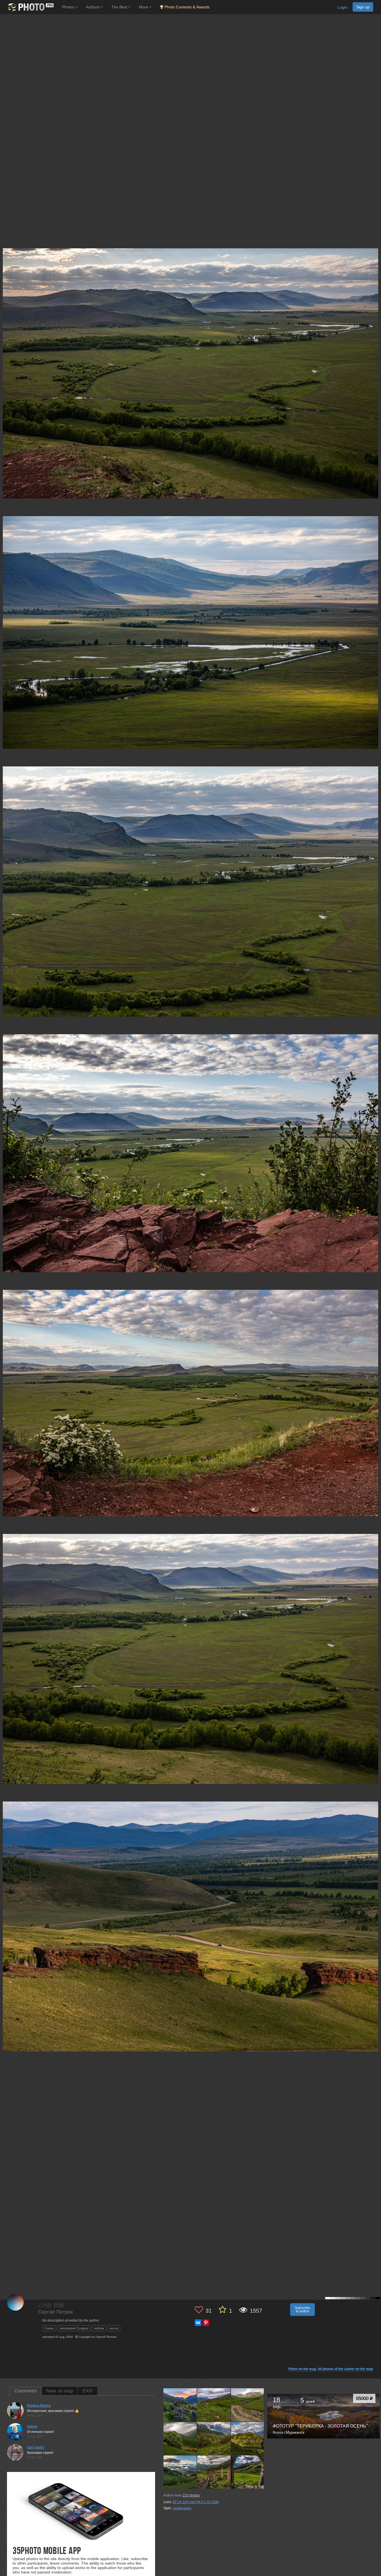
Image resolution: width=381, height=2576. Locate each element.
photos (191, 2495)
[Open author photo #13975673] (214, 2405)
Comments (26, 2391)
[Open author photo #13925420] (180, 2438)
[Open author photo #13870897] (180, 2472)
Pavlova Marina (39, 2406)
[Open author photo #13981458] (180, 2405)
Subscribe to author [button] (302, 2310)
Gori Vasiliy (36, 2447)
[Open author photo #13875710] (248, 2438)
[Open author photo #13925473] (248, 2405)
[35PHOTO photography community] (30, 7)
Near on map (60, 2391)
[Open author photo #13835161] (248, 2472)
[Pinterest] (206, 2323)
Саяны (49, 2328)
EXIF (88, 2391)
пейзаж (99, 2328)
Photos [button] (69, 7)
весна (114, 2328)
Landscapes (182, 2508)
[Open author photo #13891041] (214, 2438)
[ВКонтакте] (198, 2323)
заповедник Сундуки (74, 2328)
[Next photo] (375, 1117)
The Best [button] (120, 7)
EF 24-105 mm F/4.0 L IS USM (196, 2502)
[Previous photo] (5, 1117)
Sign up (363, 7)
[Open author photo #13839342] (214, 2472)
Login (342, 7)
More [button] (144, 7)
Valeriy (32, 2426)
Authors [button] (93, 7)
